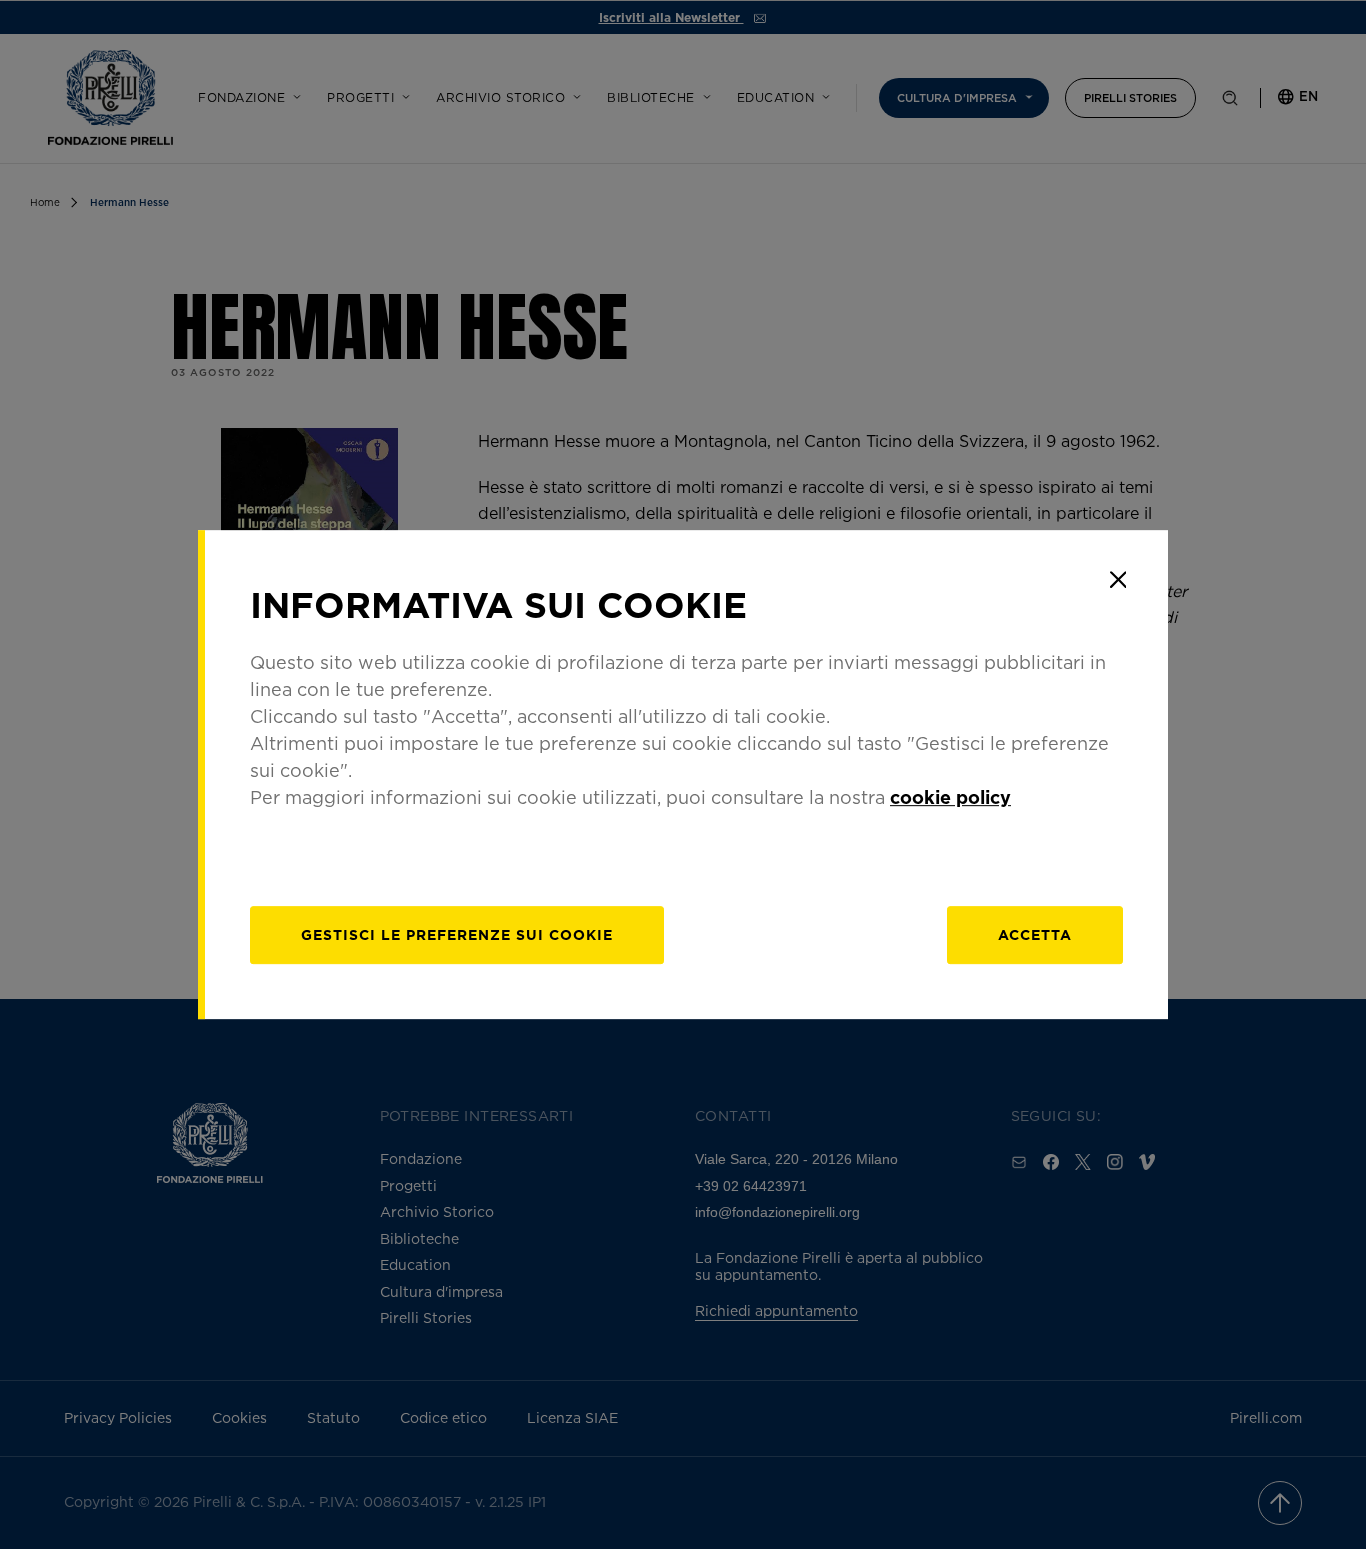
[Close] (1118, 580)
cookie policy (950, 797)
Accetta (1035, 934)
